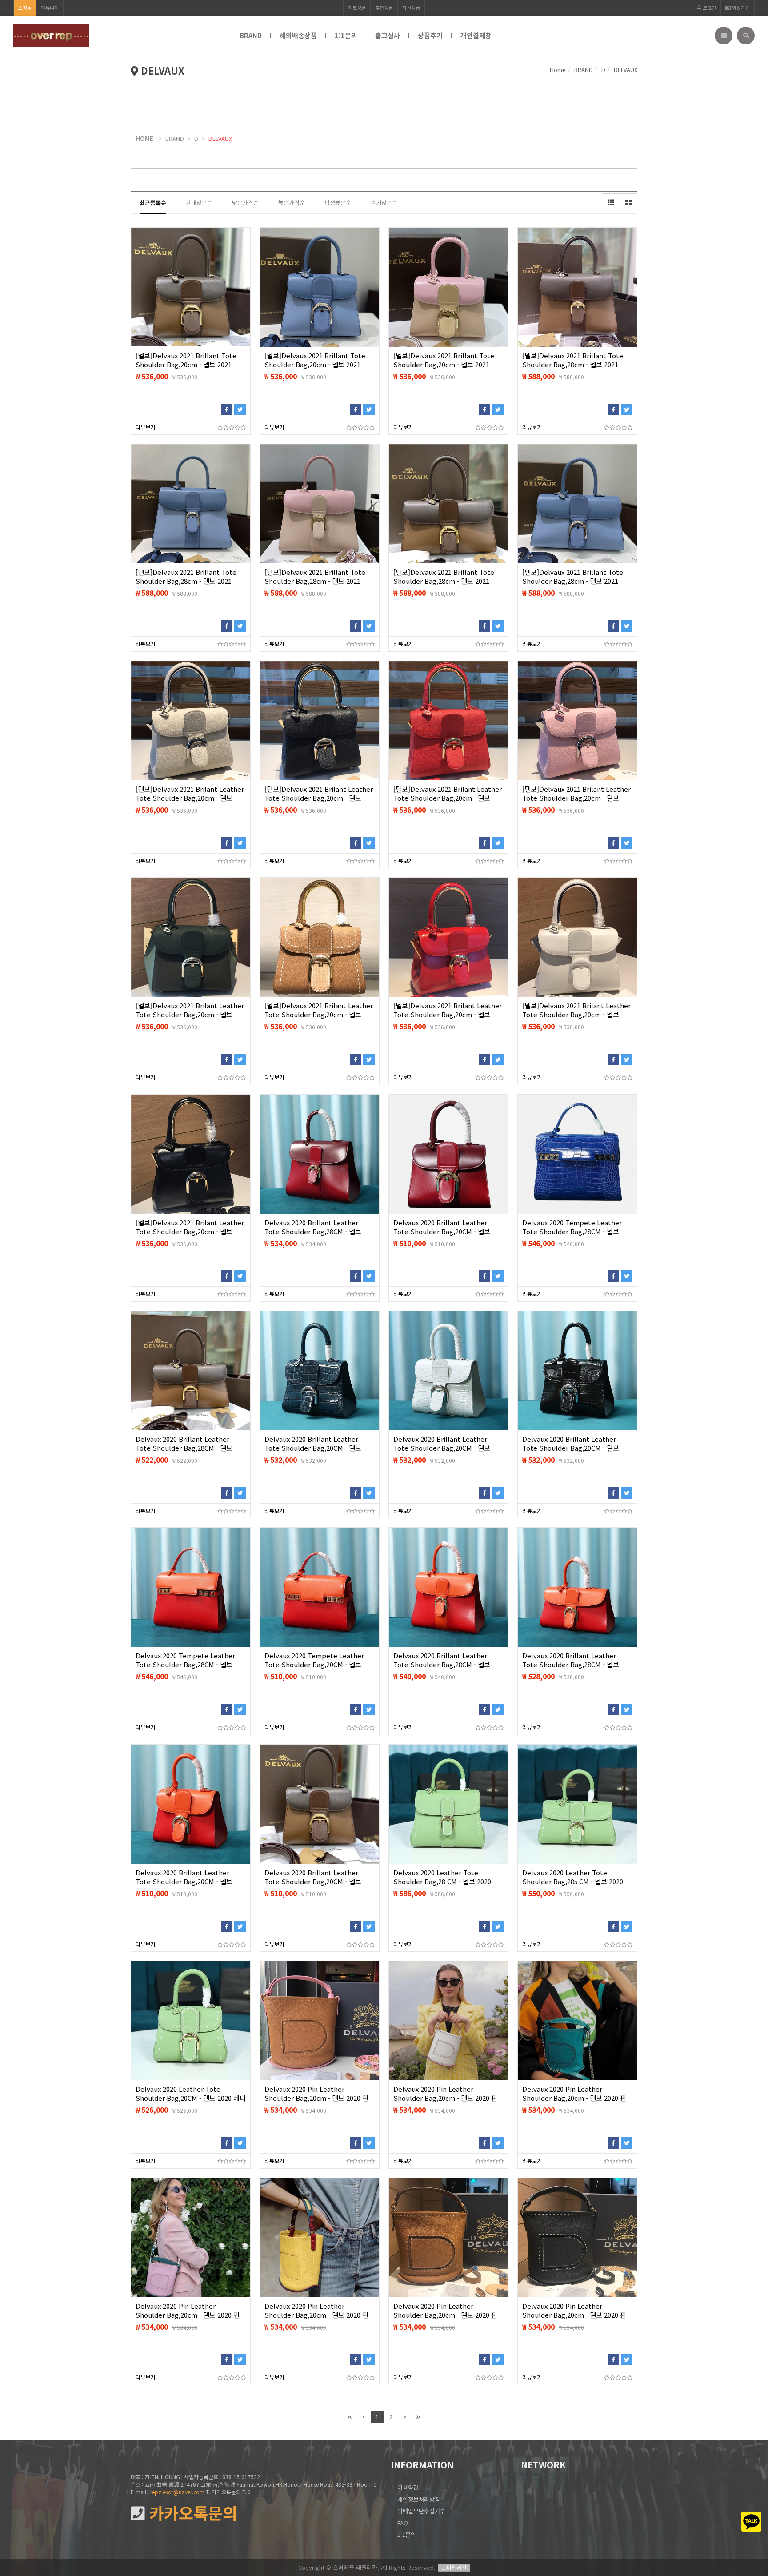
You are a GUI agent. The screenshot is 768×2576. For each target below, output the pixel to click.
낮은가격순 (245, 203)
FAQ (403, 2523)
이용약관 (408, 2487)
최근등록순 (153, 203)
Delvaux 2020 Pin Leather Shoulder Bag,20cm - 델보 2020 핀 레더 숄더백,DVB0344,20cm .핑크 (188, 2315)
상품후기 (430, 35)
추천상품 (384, 8)
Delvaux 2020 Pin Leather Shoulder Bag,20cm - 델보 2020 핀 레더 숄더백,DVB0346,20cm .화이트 (445, 2098)
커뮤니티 (50, 8)
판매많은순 (199, 203)
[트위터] (240, 409)
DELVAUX (220, 138)
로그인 (709, 8)
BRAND (251, 35)
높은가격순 (292, 203)
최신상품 (411, 8)
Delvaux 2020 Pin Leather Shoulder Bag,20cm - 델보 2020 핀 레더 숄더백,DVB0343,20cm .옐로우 (316, 2315)
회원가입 (740, 8)
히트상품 (357, 8)
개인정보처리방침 (419, 2499)
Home (558, 70)
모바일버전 (454, 2567)
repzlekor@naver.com (177, 2492)
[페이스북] (227, 409)
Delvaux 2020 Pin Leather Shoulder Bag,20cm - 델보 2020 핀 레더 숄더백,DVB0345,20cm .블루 (574, 2098)
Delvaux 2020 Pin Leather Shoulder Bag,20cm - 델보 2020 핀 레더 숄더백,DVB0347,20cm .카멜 (316, 2098)
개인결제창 (476, 35)
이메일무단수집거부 (421, 2511)
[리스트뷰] (611, 202)
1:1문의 (346, 35)
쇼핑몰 (25, 8)
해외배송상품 (298, 35)
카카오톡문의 (191, 2513)
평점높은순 (338, 203)
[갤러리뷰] (628, 202)
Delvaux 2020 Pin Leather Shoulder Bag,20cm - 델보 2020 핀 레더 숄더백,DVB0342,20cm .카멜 (445, 2315)
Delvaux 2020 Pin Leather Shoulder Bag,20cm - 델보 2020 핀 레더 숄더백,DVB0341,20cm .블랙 (574, 2315)
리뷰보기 (145, 427)
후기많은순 (384, 203)
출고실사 (388, 35)
